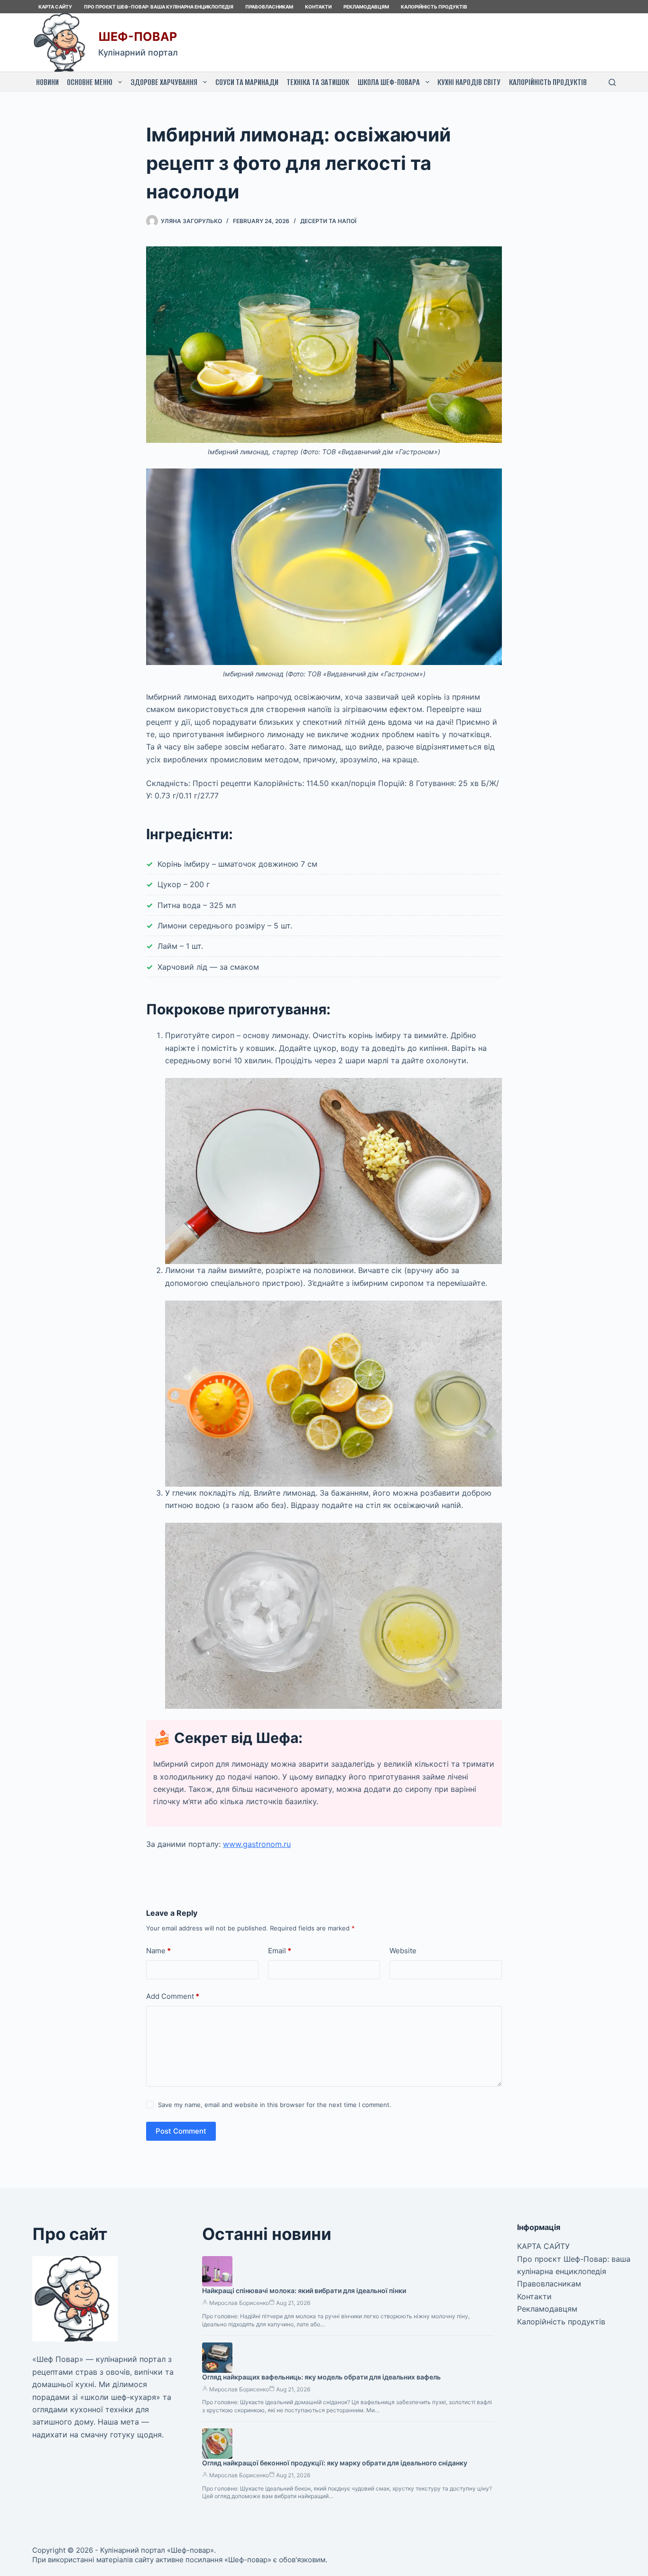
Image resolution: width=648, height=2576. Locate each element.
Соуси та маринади (247, 82)
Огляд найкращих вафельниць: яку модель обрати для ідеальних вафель (321, 2377)
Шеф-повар (138, 37)
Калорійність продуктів (434, 7)
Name (158, 1951)
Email (280, 1951)
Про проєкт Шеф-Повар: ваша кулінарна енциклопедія (159, 7)
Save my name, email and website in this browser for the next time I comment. (275, 2105)
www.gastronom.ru (257, 1844)
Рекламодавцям (366, 7)
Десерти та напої (328, 221)
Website (403, 1951)
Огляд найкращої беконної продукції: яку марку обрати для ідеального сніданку (335, 2463)
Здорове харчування (164, 82)
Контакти (318, 7)
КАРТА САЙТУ (55, 7)
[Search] (612, 82)
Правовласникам (269, 7)
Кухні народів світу (469, 82)
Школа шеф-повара (389, 82)
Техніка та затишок (318, 82)
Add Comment (173, 1996)
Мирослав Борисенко (239, 2303)
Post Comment (181, 2131)
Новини (47, 82)
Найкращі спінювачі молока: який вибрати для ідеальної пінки (304, 2290)
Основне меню (90, 82)
